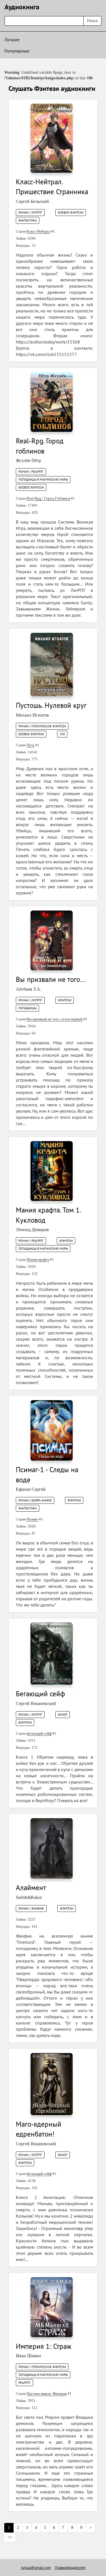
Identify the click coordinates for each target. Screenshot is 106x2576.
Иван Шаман (28, 2356)
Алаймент (31, 1888)
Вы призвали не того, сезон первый (55, 1019)
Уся (62, 734)
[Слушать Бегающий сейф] (52, 1654)
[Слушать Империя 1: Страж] (52, 2307)
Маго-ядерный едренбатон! (39, 2129)
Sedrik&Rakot (29, 1897)
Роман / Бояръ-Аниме (35, 1500)
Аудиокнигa (22, 7)
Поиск (92, 21)
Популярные (17, 51)
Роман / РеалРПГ (31, 472)
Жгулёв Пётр (28, 460)
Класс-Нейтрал (38, 231)
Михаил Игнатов (32, 715)
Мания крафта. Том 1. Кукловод (48, 1215)
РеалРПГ (24, 2383)
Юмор (63, 1715)
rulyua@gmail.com (36, 2568)
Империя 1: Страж (44, 2346)
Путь (31, 745)
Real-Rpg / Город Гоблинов (48, 498)
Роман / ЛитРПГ (30, 213)
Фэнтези (65, 1000)
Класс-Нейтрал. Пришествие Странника (52, 187)
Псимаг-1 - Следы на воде (47, 1475)
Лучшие (12, 40)
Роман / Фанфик (31, 1909)
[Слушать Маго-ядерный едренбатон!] (52, 2084)
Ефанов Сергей (31, 1489)
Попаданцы (27, 1008)
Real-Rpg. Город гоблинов (40, 446)
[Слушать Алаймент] (52, 1848)
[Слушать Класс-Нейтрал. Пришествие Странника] (52, 138)
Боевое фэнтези (71, 213)
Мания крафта (38, 1259)
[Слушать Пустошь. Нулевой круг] (52, 664)
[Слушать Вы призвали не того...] (52, 940)
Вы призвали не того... (51, 979)
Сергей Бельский (32, 201)
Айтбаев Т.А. (29, 989)
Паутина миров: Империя (47, 2394)
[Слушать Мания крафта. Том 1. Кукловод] (52, 1171)
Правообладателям (70, 2568)
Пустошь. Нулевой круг (51, 705)
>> (10, 2537)
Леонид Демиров (32, 1230)
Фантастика (28, 220)
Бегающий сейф (40, 1694)
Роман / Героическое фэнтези (42, 726)
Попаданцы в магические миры (43, 480)
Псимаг (32, 1519)
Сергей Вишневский (36, 1703)
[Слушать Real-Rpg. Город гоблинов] (52, 401)
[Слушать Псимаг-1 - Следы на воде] (52, 1430)
